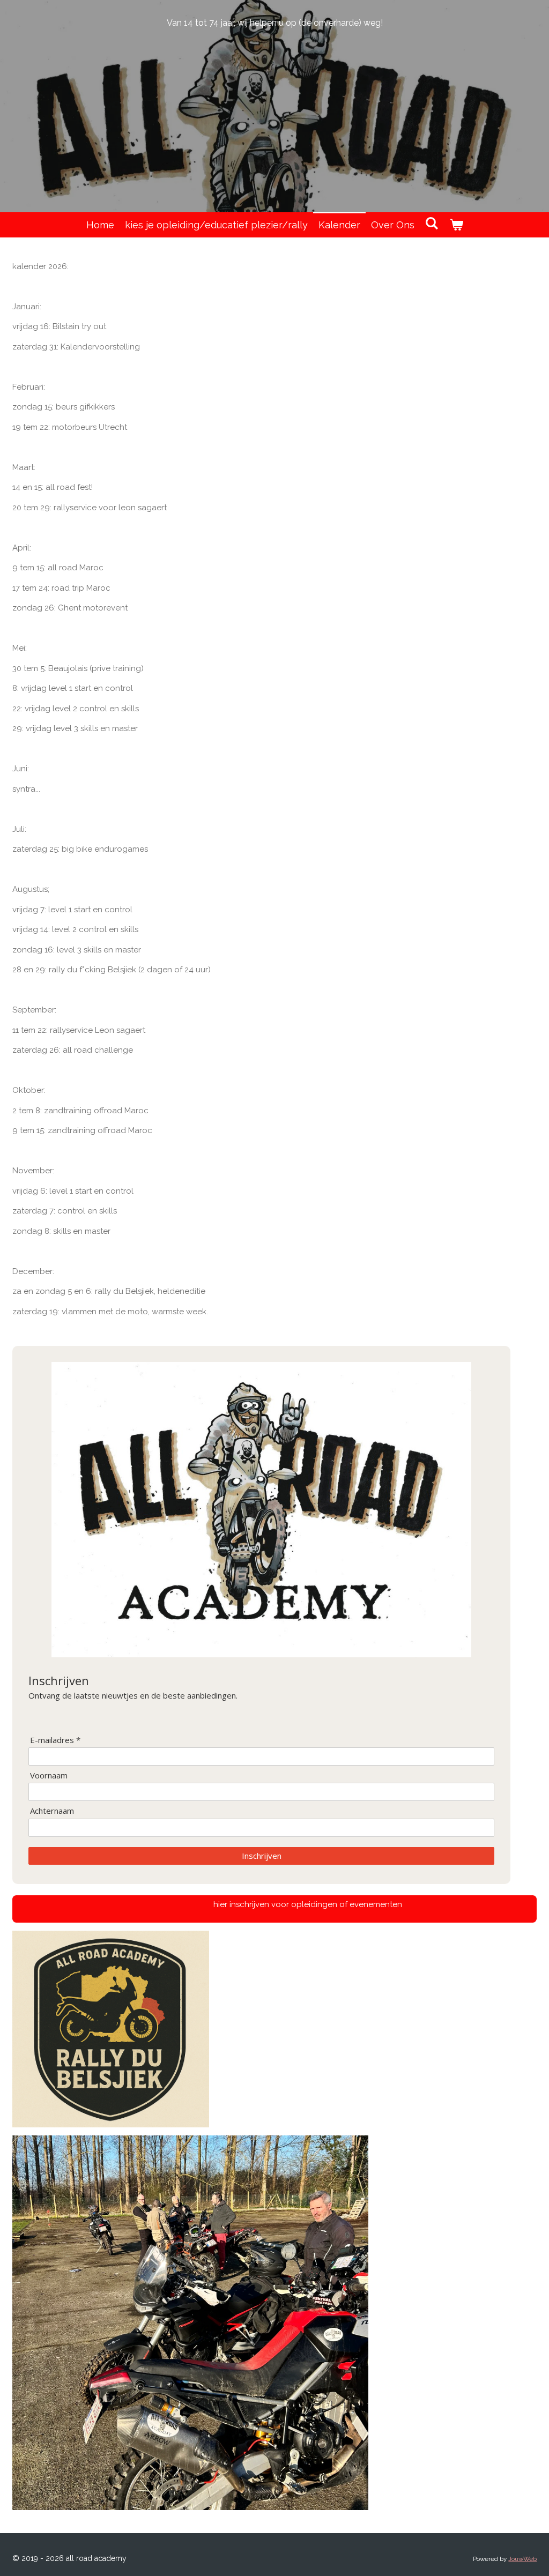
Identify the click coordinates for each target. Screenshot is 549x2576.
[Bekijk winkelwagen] (456, 225)
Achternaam (52, 1811)
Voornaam (49, 1775)
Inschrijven (262, 1856)
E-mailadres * (55, 1740)
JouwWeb (522, 2559)
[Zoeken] (432, 223)
